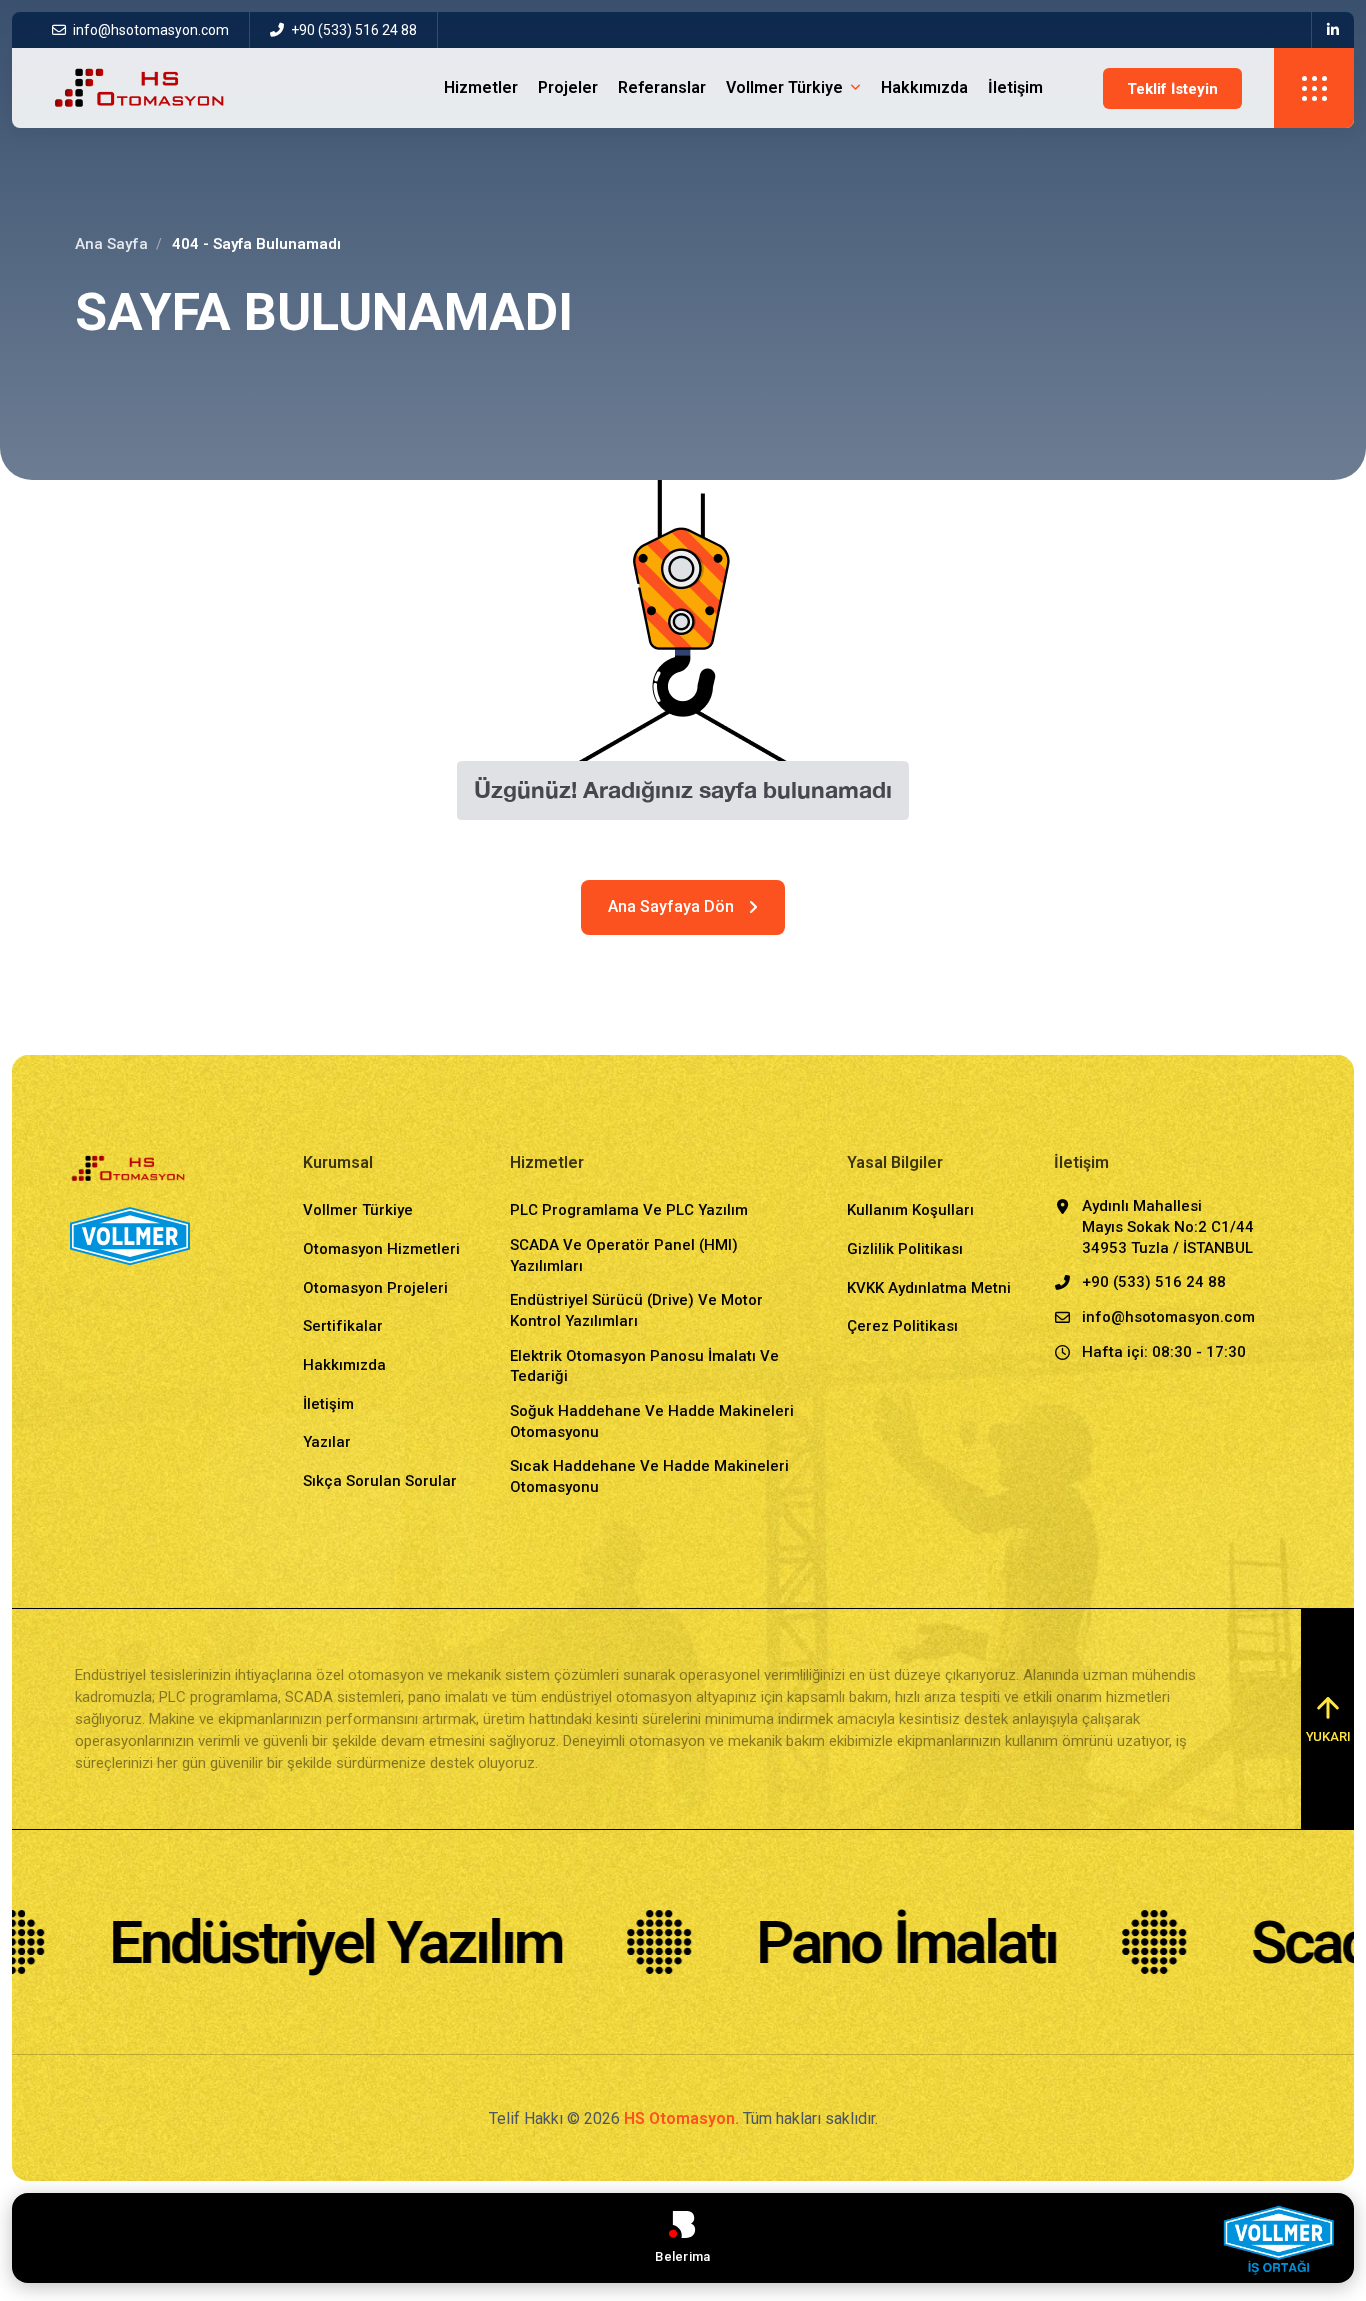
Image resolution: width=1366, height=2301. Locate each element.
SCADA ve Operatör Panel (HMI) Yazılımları (624, 1255)
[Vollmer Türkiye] (1278, 2240)
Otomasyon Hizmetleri (381, 1249)
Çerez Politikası (902, 1326)
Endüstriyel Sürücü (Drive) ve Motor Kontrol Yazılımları (636, 1310)
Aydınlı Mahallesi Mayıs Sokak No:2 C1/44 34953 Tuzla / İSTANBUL (1168, 1226)
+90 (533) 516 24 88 (352, 30)
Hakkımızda (924, 87)
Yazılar (327, 1442)
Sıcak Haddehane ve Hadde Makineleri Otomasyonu (649, 1476)
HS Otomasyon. (681, 2118)
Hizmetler (481, 87)
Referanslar (662, 87)
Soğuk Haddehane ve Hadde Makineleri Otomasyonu (652, 1421)
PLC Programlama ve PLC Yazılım (629, 1210)
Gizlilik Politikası (905, 1249)
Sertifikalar (343, 1326)
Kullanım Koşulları (910, 1210)
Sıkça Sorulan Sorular (380, 1481)
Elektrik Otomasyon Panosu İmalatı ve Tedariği (644, 1366)
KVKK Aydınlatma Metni (929, 1288)
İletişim (1015, 87)
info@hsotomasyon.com (151, 30)
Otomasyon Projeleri (375, 1288)
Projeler (568, 87)
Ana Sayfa (111, 244)
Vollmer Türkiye (784, 87)
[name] (1332, 30)
